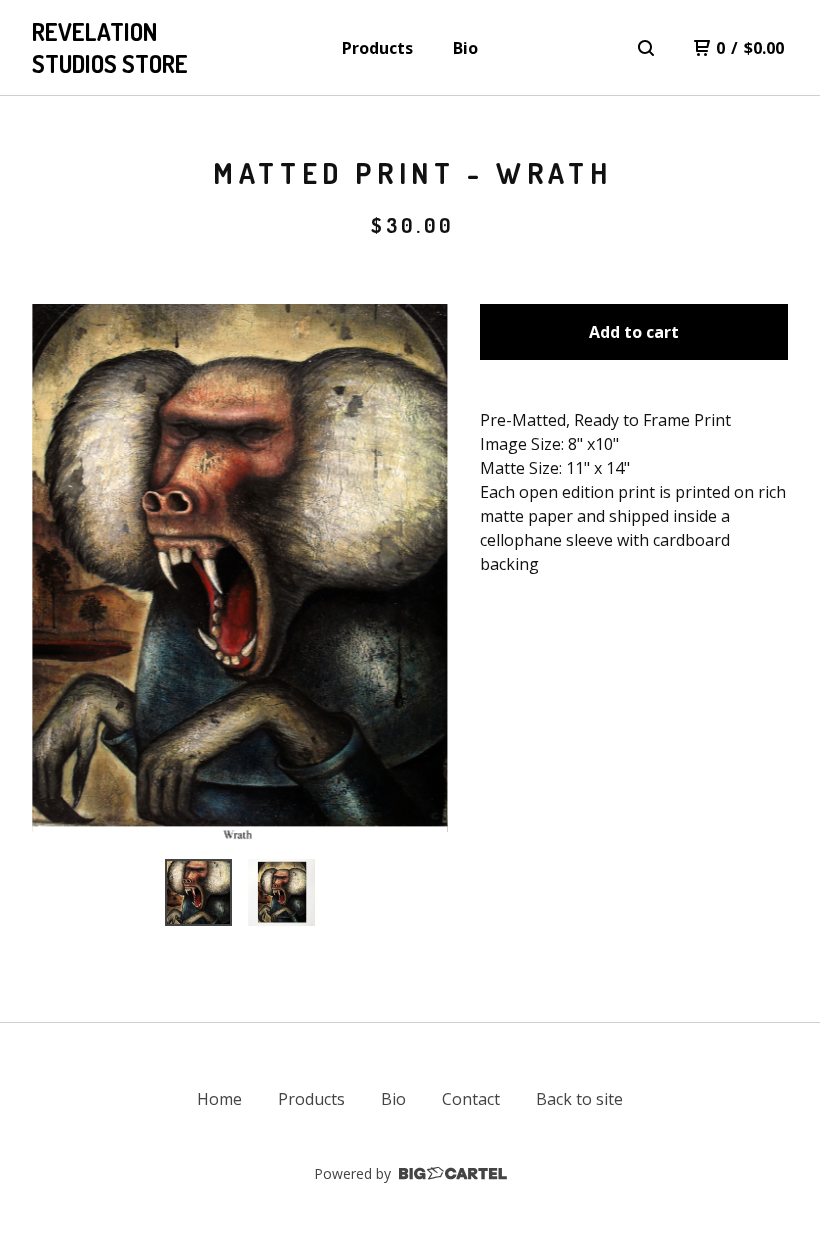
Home (219, 1099)
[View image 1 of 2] (198, 892)
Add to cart (634, 332)
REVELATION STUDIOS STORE (110, 47)
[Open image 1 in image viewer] (240, 573)
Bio (465, 48)
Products (377, 48)
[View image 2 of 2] (281, 892)
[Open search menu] (646, 48)
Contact (471, 1099)
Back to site (579, 1099)
